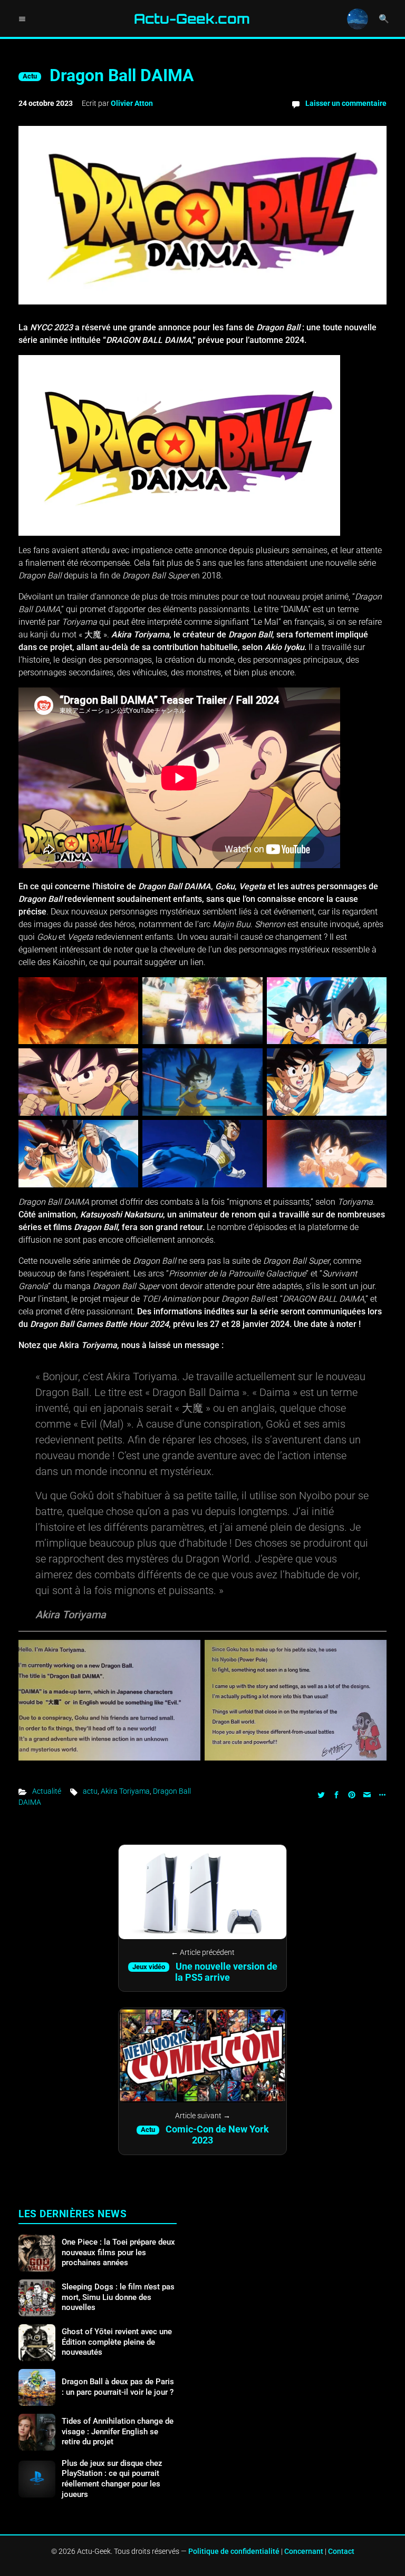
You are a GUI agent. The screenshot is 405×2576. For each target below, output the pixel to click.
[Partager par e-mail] (367, 1794)
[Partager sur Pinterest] (352, 1794)
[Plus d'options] (381, 1794)
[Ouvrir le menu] (22, 19)
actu (90, 1791)
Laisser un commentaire (346, 103)
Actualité (47, 1791)
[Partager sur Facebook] (336, 1794)
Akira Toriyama (125, 1791)
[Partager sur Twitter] (321, 1794)
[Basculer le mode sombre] (358, 19)
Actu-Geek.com (192, 19)
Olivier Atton (132, 103)
